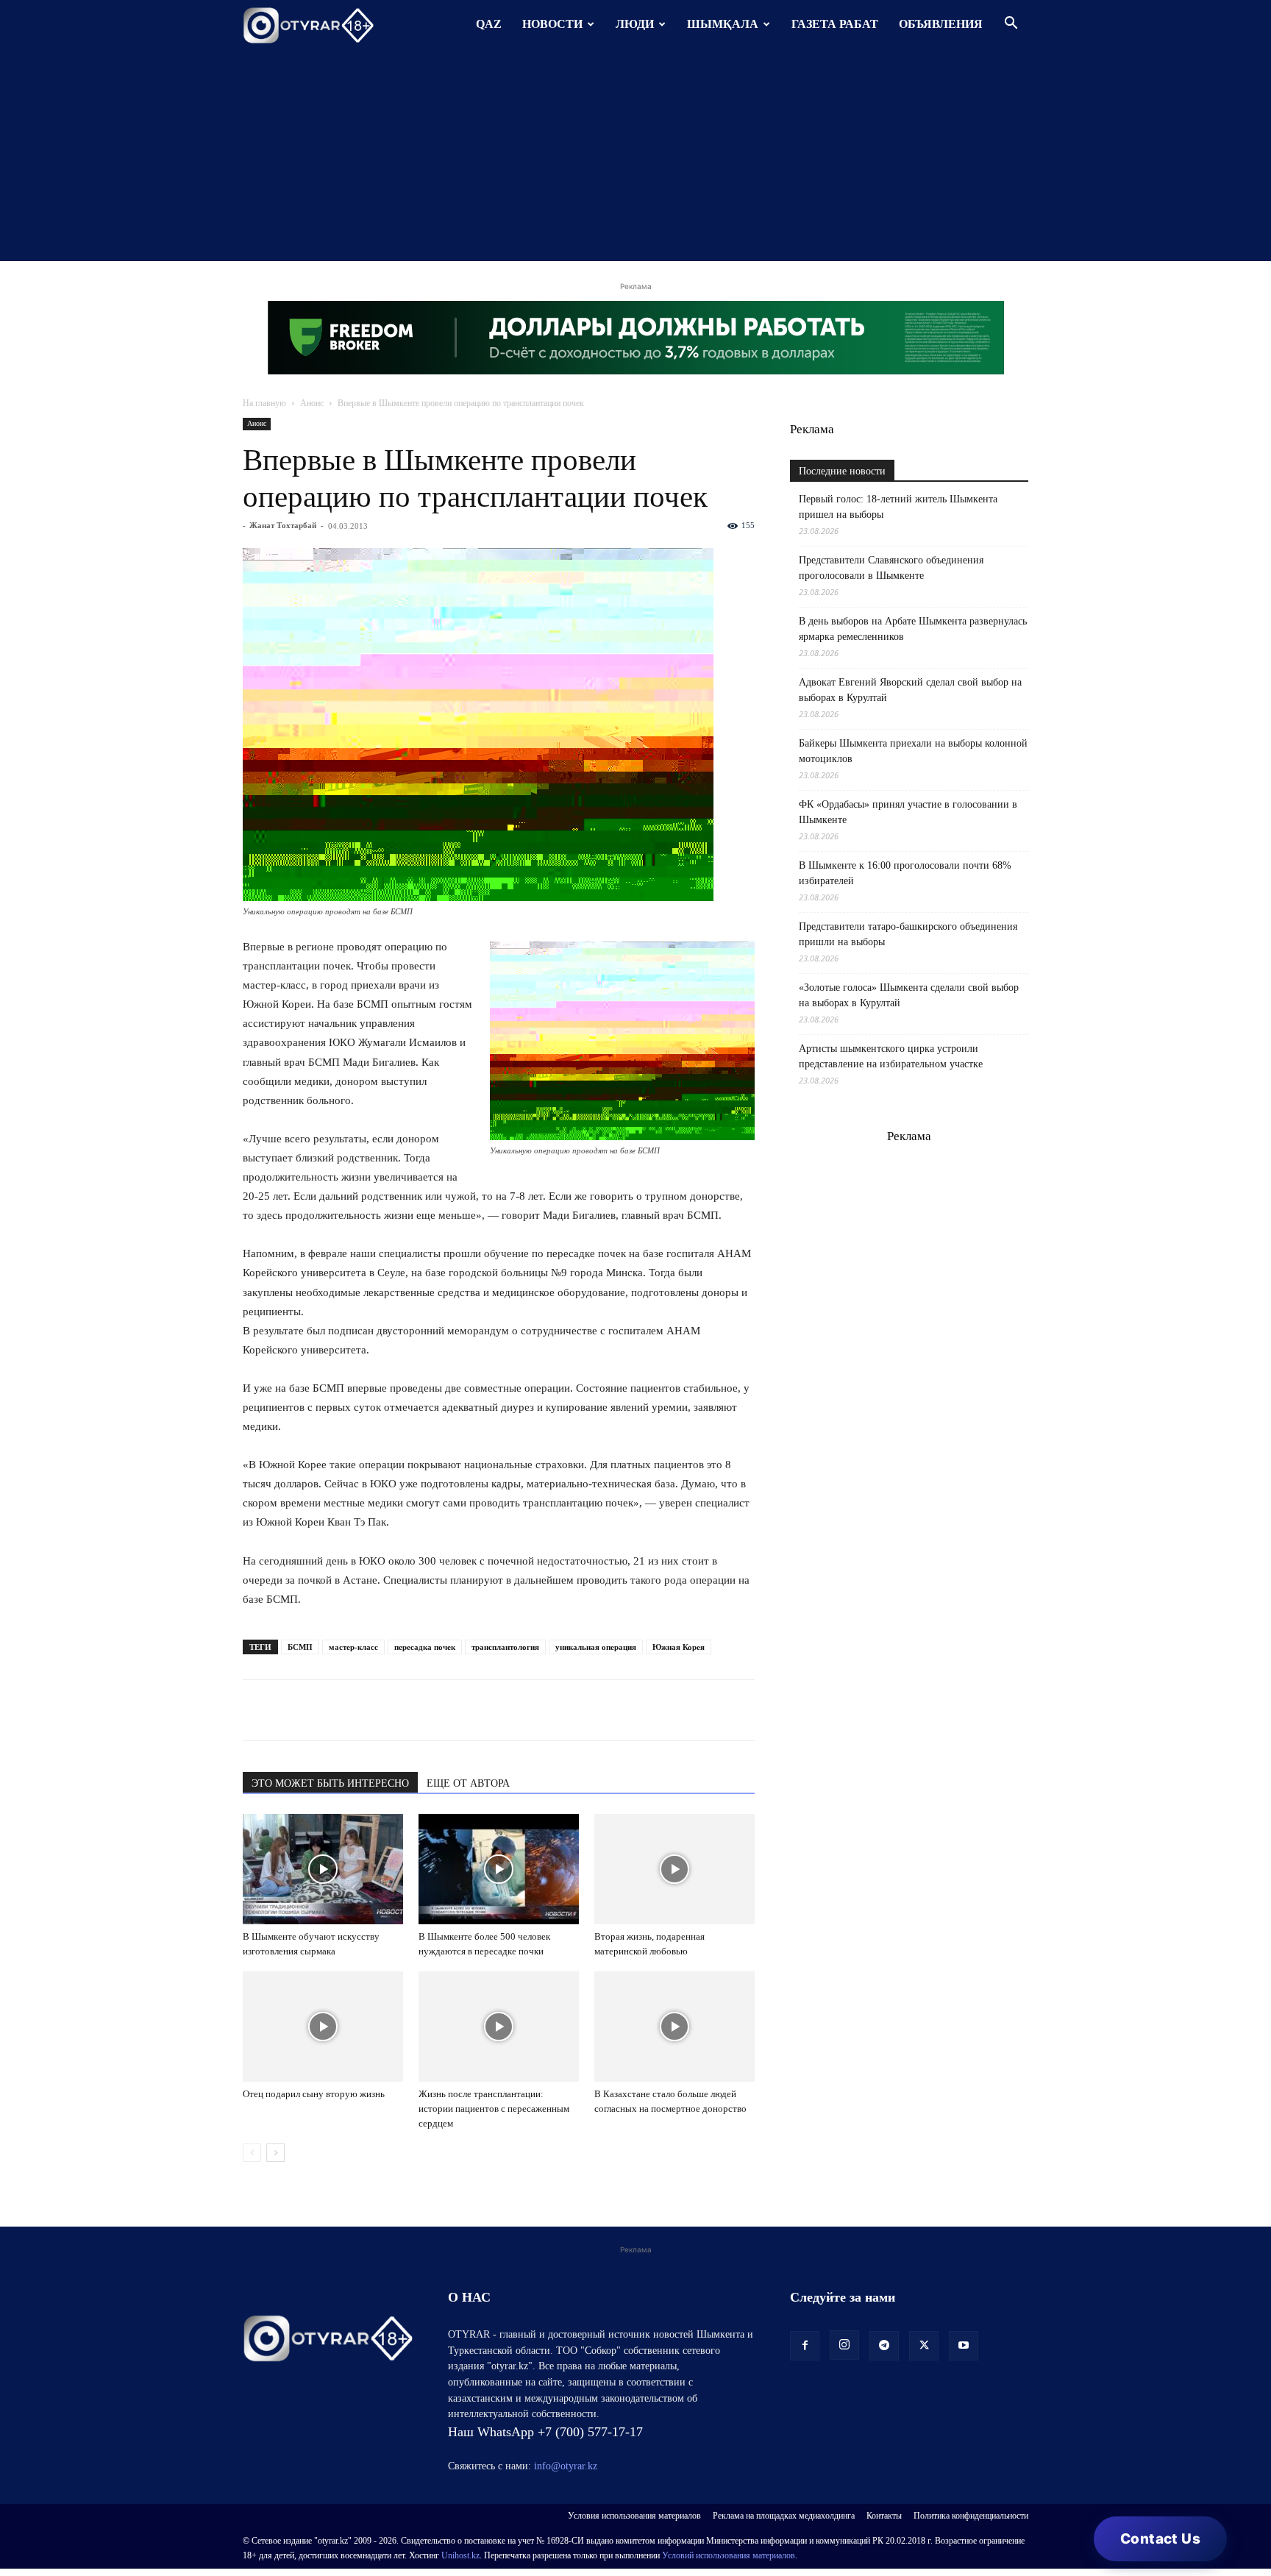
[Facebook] (359, 1710)
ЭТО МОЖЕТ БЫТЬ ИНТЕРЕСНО (330, 1783)
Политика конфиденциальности (971, 2516)
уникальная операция (596, 1647)
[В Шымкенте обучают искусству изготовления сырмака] (323, 1869)
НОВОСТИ (552, 24)
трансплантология (505, 1647)
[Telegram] (291, 1710)
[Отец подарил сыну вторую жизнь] (323, 2027)
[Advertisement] (635, 158)
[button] (1011, 25)
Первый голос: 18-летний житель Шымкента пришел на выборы (898, 507)
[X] (393, 1710)
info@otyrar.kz (566, 2466)
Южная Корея (679, 1647)
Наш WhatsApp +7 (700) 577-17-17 (545, 2432)
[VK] (325, 1710)
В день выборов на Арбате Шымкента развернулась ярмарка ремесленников (913, 629)
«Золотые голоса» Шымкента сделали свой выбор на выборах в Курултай (909, 995)
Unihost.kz (460, 2555)
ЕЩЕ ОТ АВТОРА (468, 1783)
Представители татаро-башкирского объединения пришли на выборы (908, 934)
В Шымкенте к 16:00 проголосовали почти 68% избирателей (905, 873)
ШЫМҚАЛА (723, 24)
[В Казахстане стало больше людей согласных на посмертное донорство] (674, 2027)
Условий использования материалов (729, 2555)
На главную (264, 403)
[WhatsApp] (257, 1710)
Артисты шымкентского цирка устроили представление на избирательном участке (891, 1056)
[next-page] (275, 2153)
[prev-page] (252, 2153)
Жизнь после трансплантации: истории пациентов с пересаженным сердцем (494, 2109)
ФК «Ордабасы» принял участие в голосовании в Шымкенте (908, 812)
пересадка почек (425, 1647)
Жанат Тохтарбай (283, 525)
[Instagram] (844, 2345)
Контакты (884, 2516)
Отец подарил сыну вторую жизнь (314, 2094)
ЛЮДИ (635, 24)
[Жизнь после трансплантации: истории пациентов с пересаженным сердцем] (499, 2027)
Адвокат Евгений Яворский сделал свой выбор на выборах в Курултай (910, 690)
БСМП (300, 1647)
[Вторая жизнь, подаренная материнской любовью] (674, 1869)
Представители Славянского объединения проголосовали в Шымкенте (891, 568)
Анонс (312, 403)
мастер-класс (353, 1647)
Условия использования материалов (634, 2516)
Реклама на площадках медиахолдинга (784, 2516)
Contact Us (1160, 2539)
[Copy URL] (427, 1710)
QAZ (489, 24)
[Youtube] (964, 2346)
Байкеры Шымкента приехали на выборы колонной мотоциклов (913, 751)
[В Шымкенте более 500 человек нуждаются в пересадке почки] (499, 1869)
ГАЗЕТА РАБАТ (835, 24)
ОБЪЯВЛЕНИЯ (941, 24)
